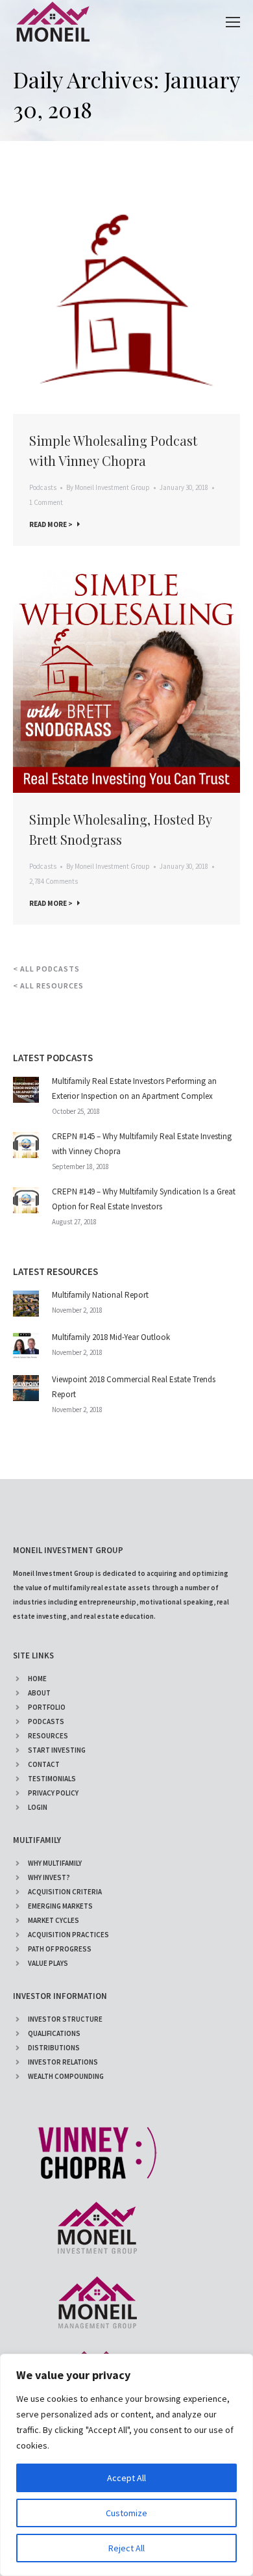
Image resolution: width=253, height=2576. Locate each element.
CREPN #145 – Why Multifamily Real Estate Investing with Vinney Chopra (142, 1144)
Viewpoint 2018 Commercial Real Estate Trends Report (134, 1387)
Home (37, 1679)
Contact (44, 1764)
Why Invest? (49, 1877)
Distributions (54, 2048)
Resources (48, 1736)
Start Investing (57, 1750)
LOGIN (38, 1807)
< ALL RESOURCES (48, 985)
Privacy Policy (53, 1793)
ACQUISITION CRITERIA (65, 1892)
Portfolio (47, 1707)
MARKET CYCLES (54, 1920)
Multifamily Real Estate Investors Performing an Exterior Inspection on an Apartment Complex (134, 1088)
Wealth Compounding (66, 2076)
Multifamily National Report (100, 1295)
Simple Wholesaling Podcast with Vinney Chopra (113, 450)
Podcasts (43, 487)
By (108, 487)
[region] (126, 2465)
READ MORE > (51, 524)
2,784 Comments (54, 881)
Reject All (126, 2548)
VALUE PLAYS (48, 1963)
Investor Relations (63, 2062)
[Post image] (26, 1090)
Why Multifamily (55, 1863)
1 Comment (46, 502)
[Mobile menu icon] (233, 22)
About (39, 1693)
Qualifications (54, 2033)
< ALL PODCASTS (46, 969)
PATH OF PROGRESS (60, 1949)
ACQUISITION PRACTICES (68, 1935)
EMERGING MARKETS (60, 1906)
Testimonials (52, 1779)
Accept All (126, 2478)
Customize (126, 2513)
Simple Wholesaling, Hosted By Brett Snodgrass (120, 829)
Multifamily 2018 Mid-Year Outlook (111, 1337)
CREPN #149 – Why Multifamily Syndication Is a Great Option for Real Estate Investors (144, 1199)
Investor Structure (65, 2019)
